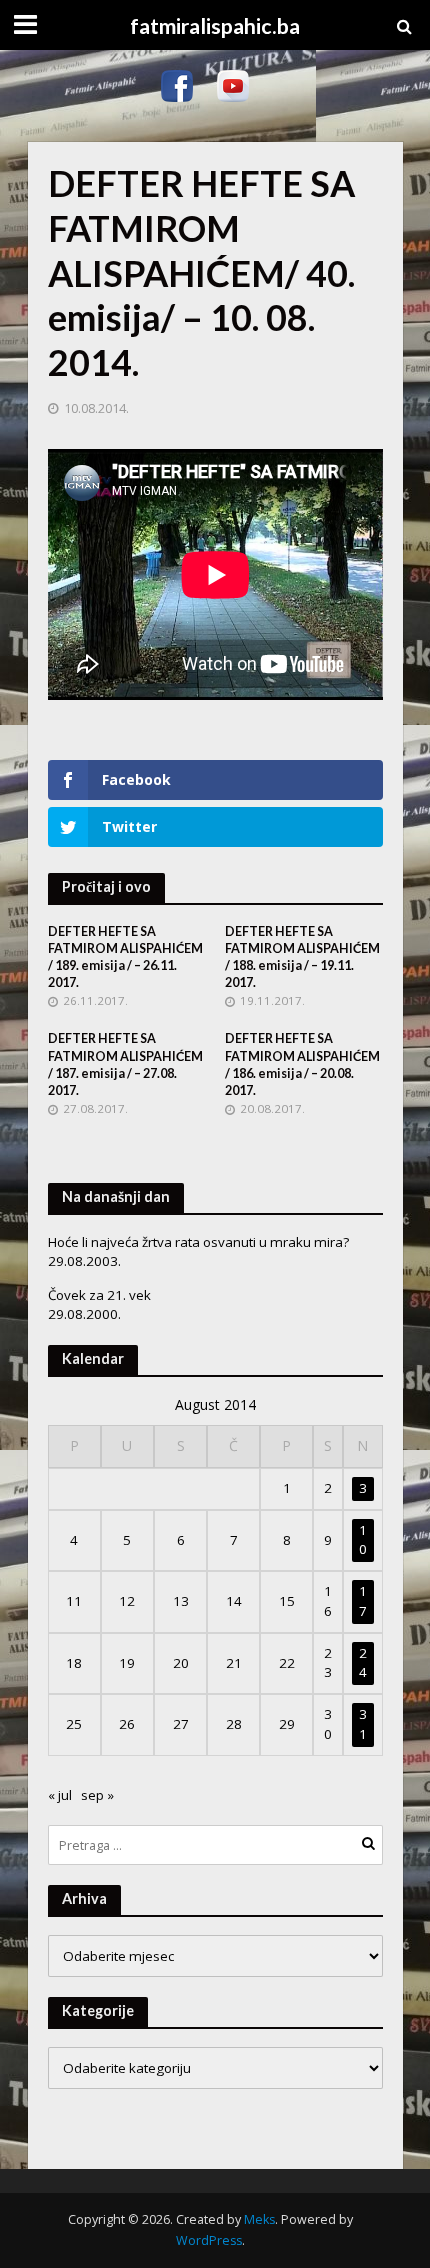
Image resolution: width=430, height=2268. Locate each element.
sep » (97, 1795)
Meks (259, 2219)
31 (363, 1724)
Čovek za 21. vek (99, 1295)
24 (363, 1663)
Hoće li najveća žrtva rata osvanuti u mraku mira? (198, 1242)
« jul (60, 1795)
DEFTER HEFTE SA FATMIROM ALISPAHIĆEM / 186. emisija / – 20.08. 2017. (302, 1064)
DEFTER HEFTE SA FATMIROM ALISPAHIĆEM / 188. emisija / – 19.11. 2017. (302, 957)
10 (363, 1540)
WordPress (209, 2240)
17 (363, 1601)
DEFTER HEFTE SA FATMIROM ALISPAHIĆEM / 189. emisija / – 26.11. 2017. (125, 957)
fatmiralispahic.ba (215, 26)
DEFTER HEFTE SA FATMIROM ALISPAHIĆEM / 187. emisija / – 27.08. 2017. (125, 1064)
